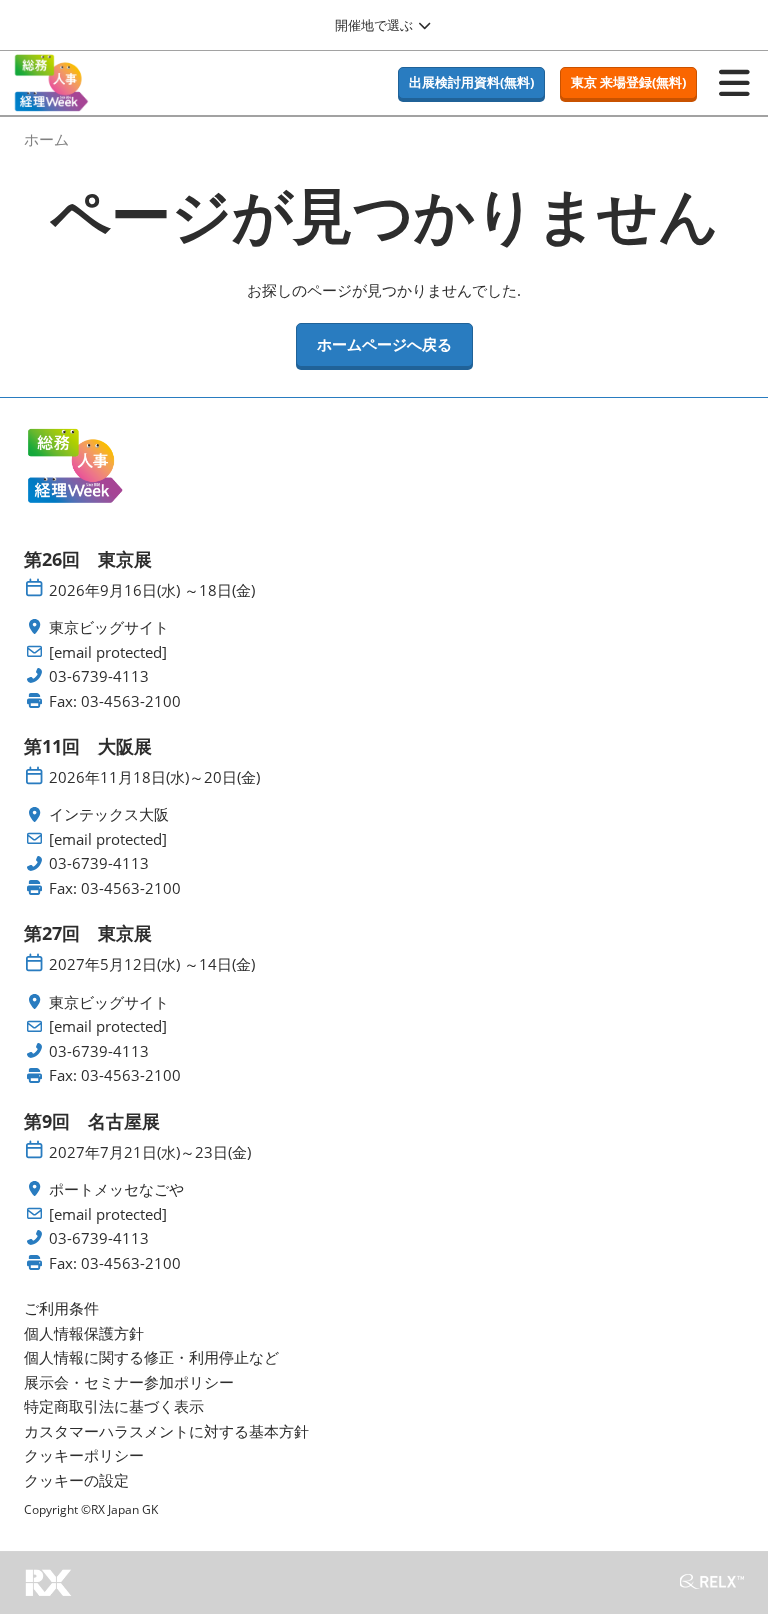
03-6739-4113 (99, 676)
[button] (471, 83)
